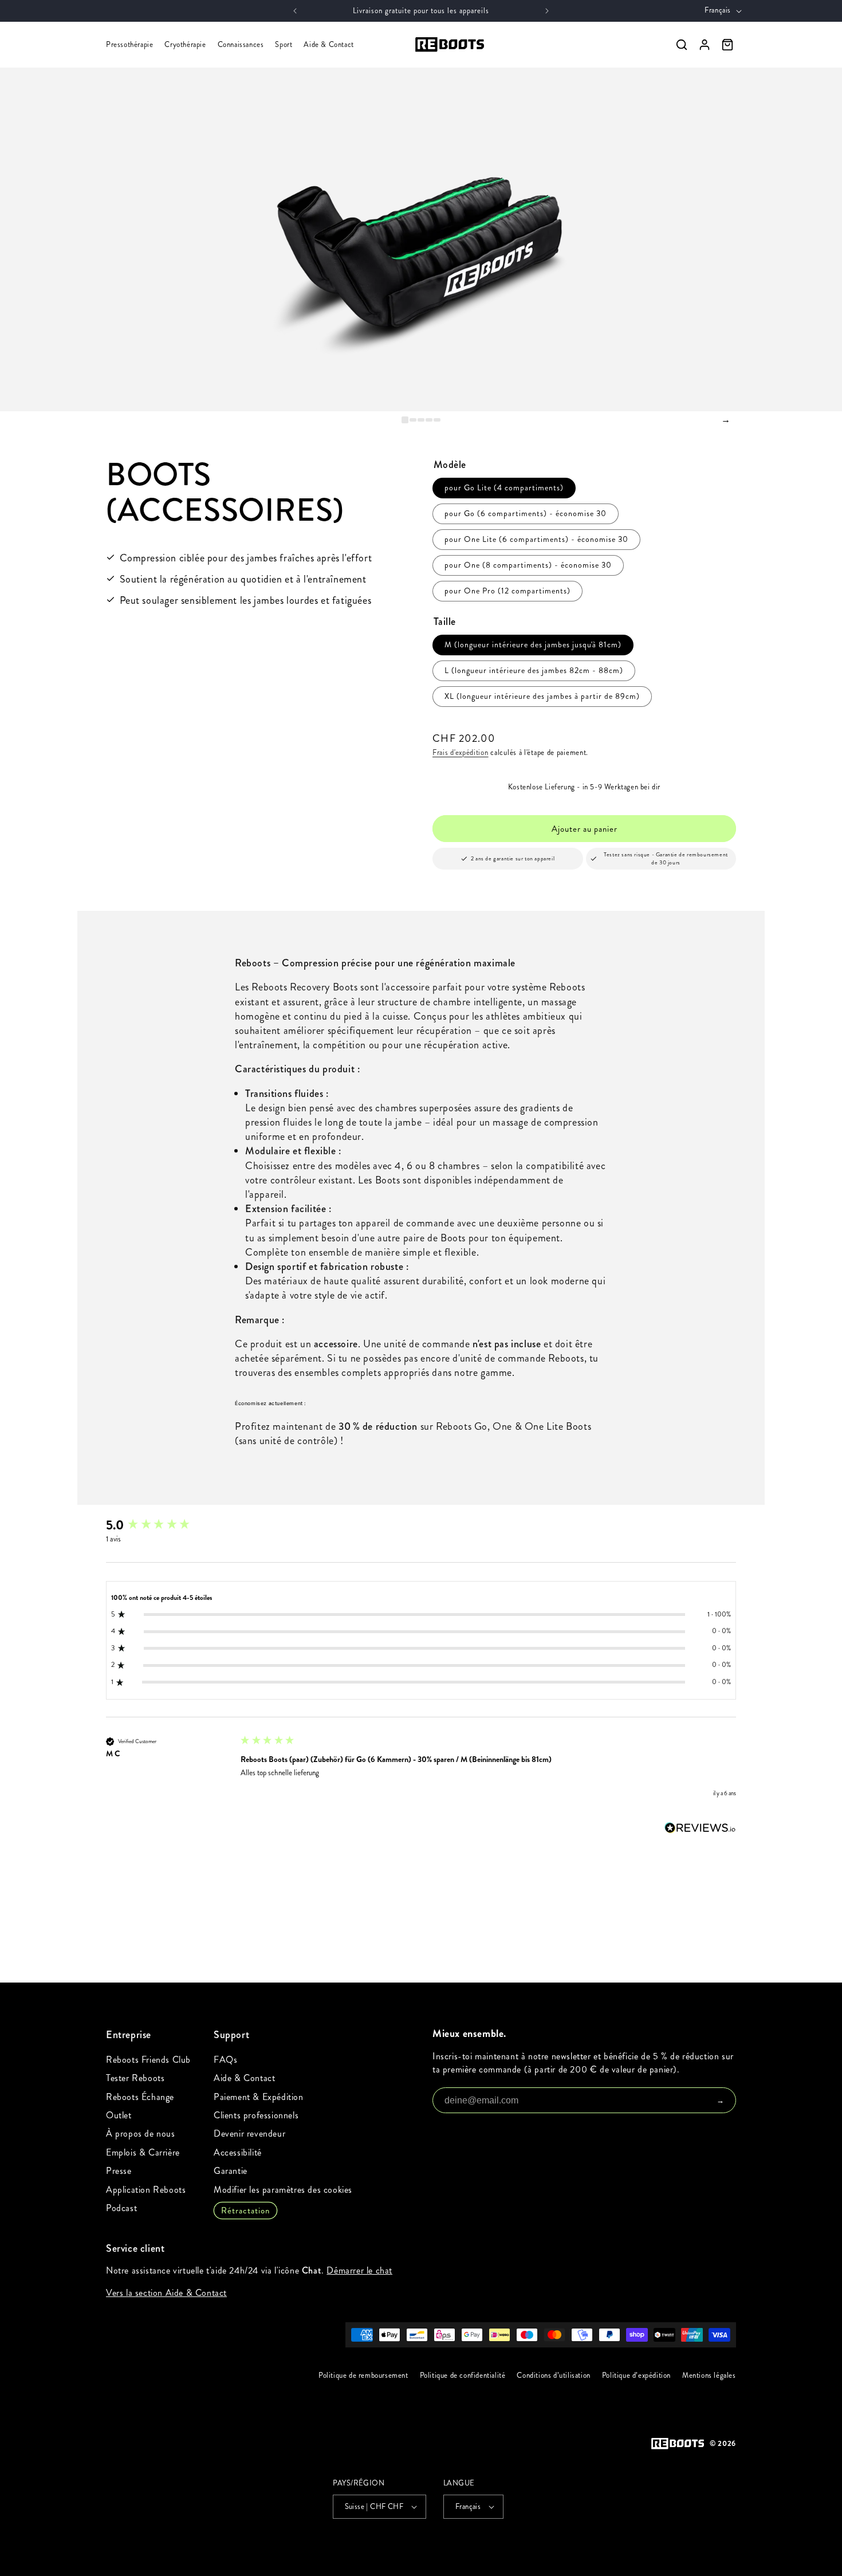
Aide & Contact (328, 45)
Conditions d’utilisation (554, 2376)
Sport (284, 45)
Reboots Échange (140, 2097)
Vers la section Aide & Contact (166, 2293)
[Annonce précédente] (295, 11)
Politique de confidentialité (463, 2376)
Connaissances (241, 45)
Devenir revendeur (249, 2133)
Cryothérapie (185, 45)
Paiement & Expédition (259, 2097)
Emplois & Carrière (143, 2152)
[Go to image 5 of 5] (437, 420)
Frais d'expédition (461, 753)
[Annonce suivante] (547, 11)
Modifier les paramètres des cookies (283, 2190)
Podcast (121, 2208)
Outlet (119, 2115)
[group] (166, 1525)
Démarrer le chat (359, 2270)
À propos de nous (141, 2133)
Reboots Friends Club (148, 2060)
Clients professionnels (256, 2115)
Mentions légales (709, 2376)
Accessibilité (238, 2152)
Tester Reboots (135, 2078)
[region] (421, 239)
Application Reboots (146, 2190)
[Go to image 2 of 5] (413, 420)
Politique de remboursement (363, 2376)
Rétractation (245, 2211)
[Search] (682, 45)
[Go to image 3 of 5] (421, 420)
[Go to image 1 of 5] (405, 420)
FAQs (225, 2060)
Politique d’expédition (636, 2376)
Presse (119, 2171)
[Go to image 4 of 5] (429, 420)
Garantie (231, 2171)
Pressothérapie (129, 45)
